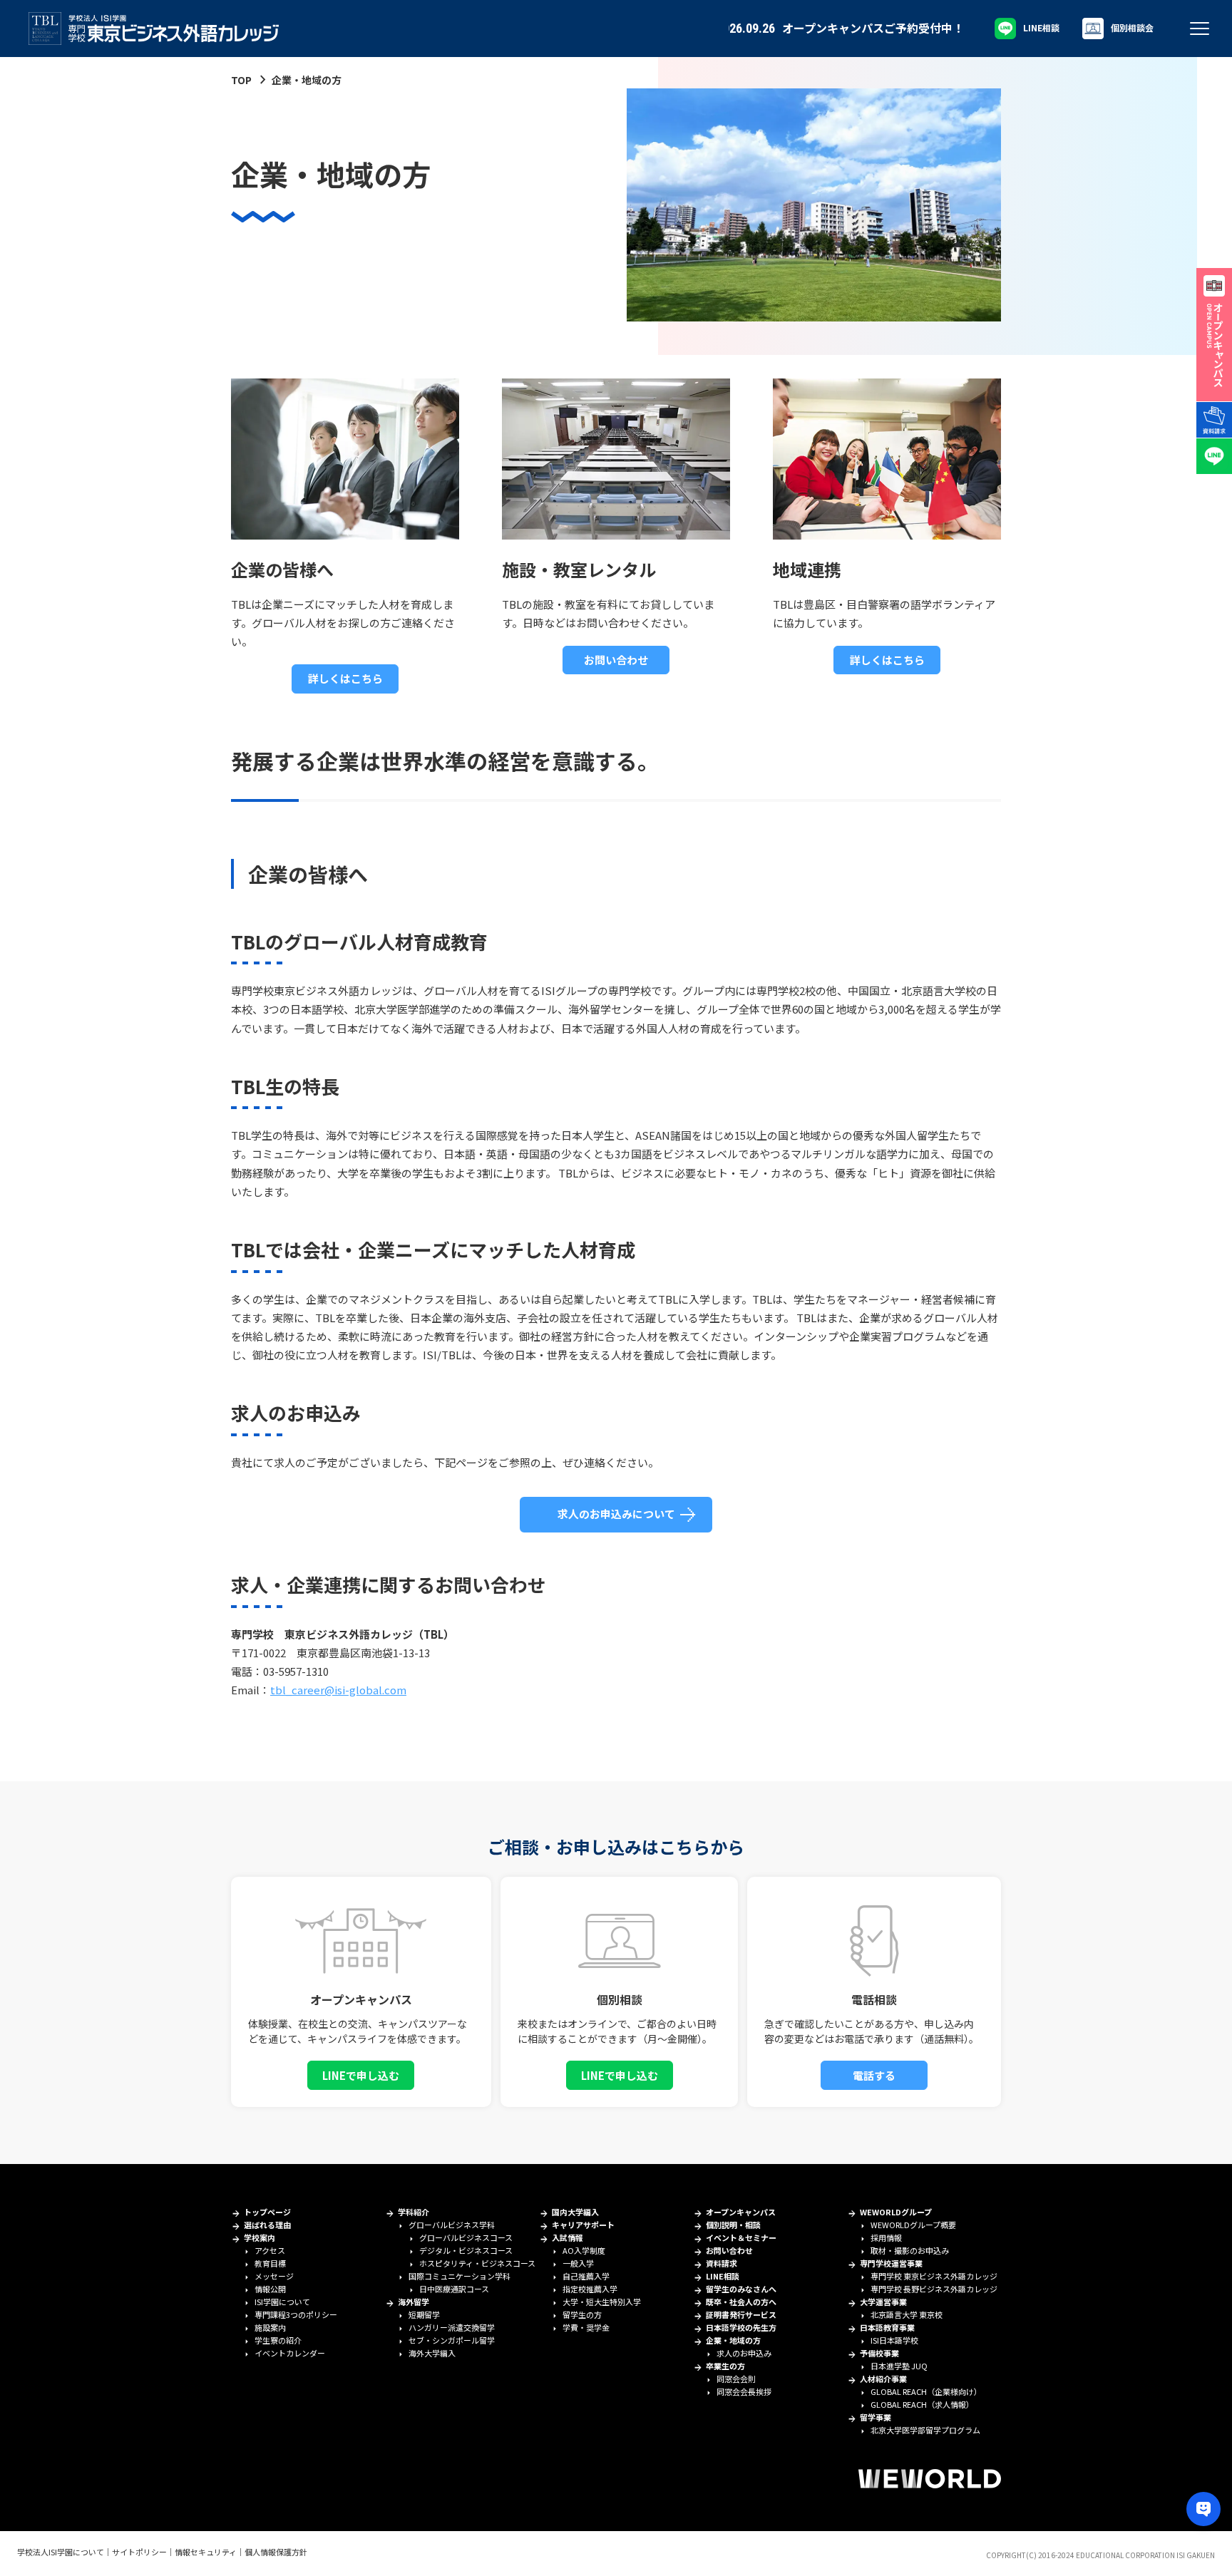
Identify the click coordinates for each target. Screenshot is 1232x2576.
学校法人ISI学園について (61, 2552)
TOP (241, 80)
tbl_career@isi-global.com (338, 1690)
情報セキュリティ (206, 2552)
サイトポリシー (139, 2552)
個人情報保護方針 (276, 2552)
